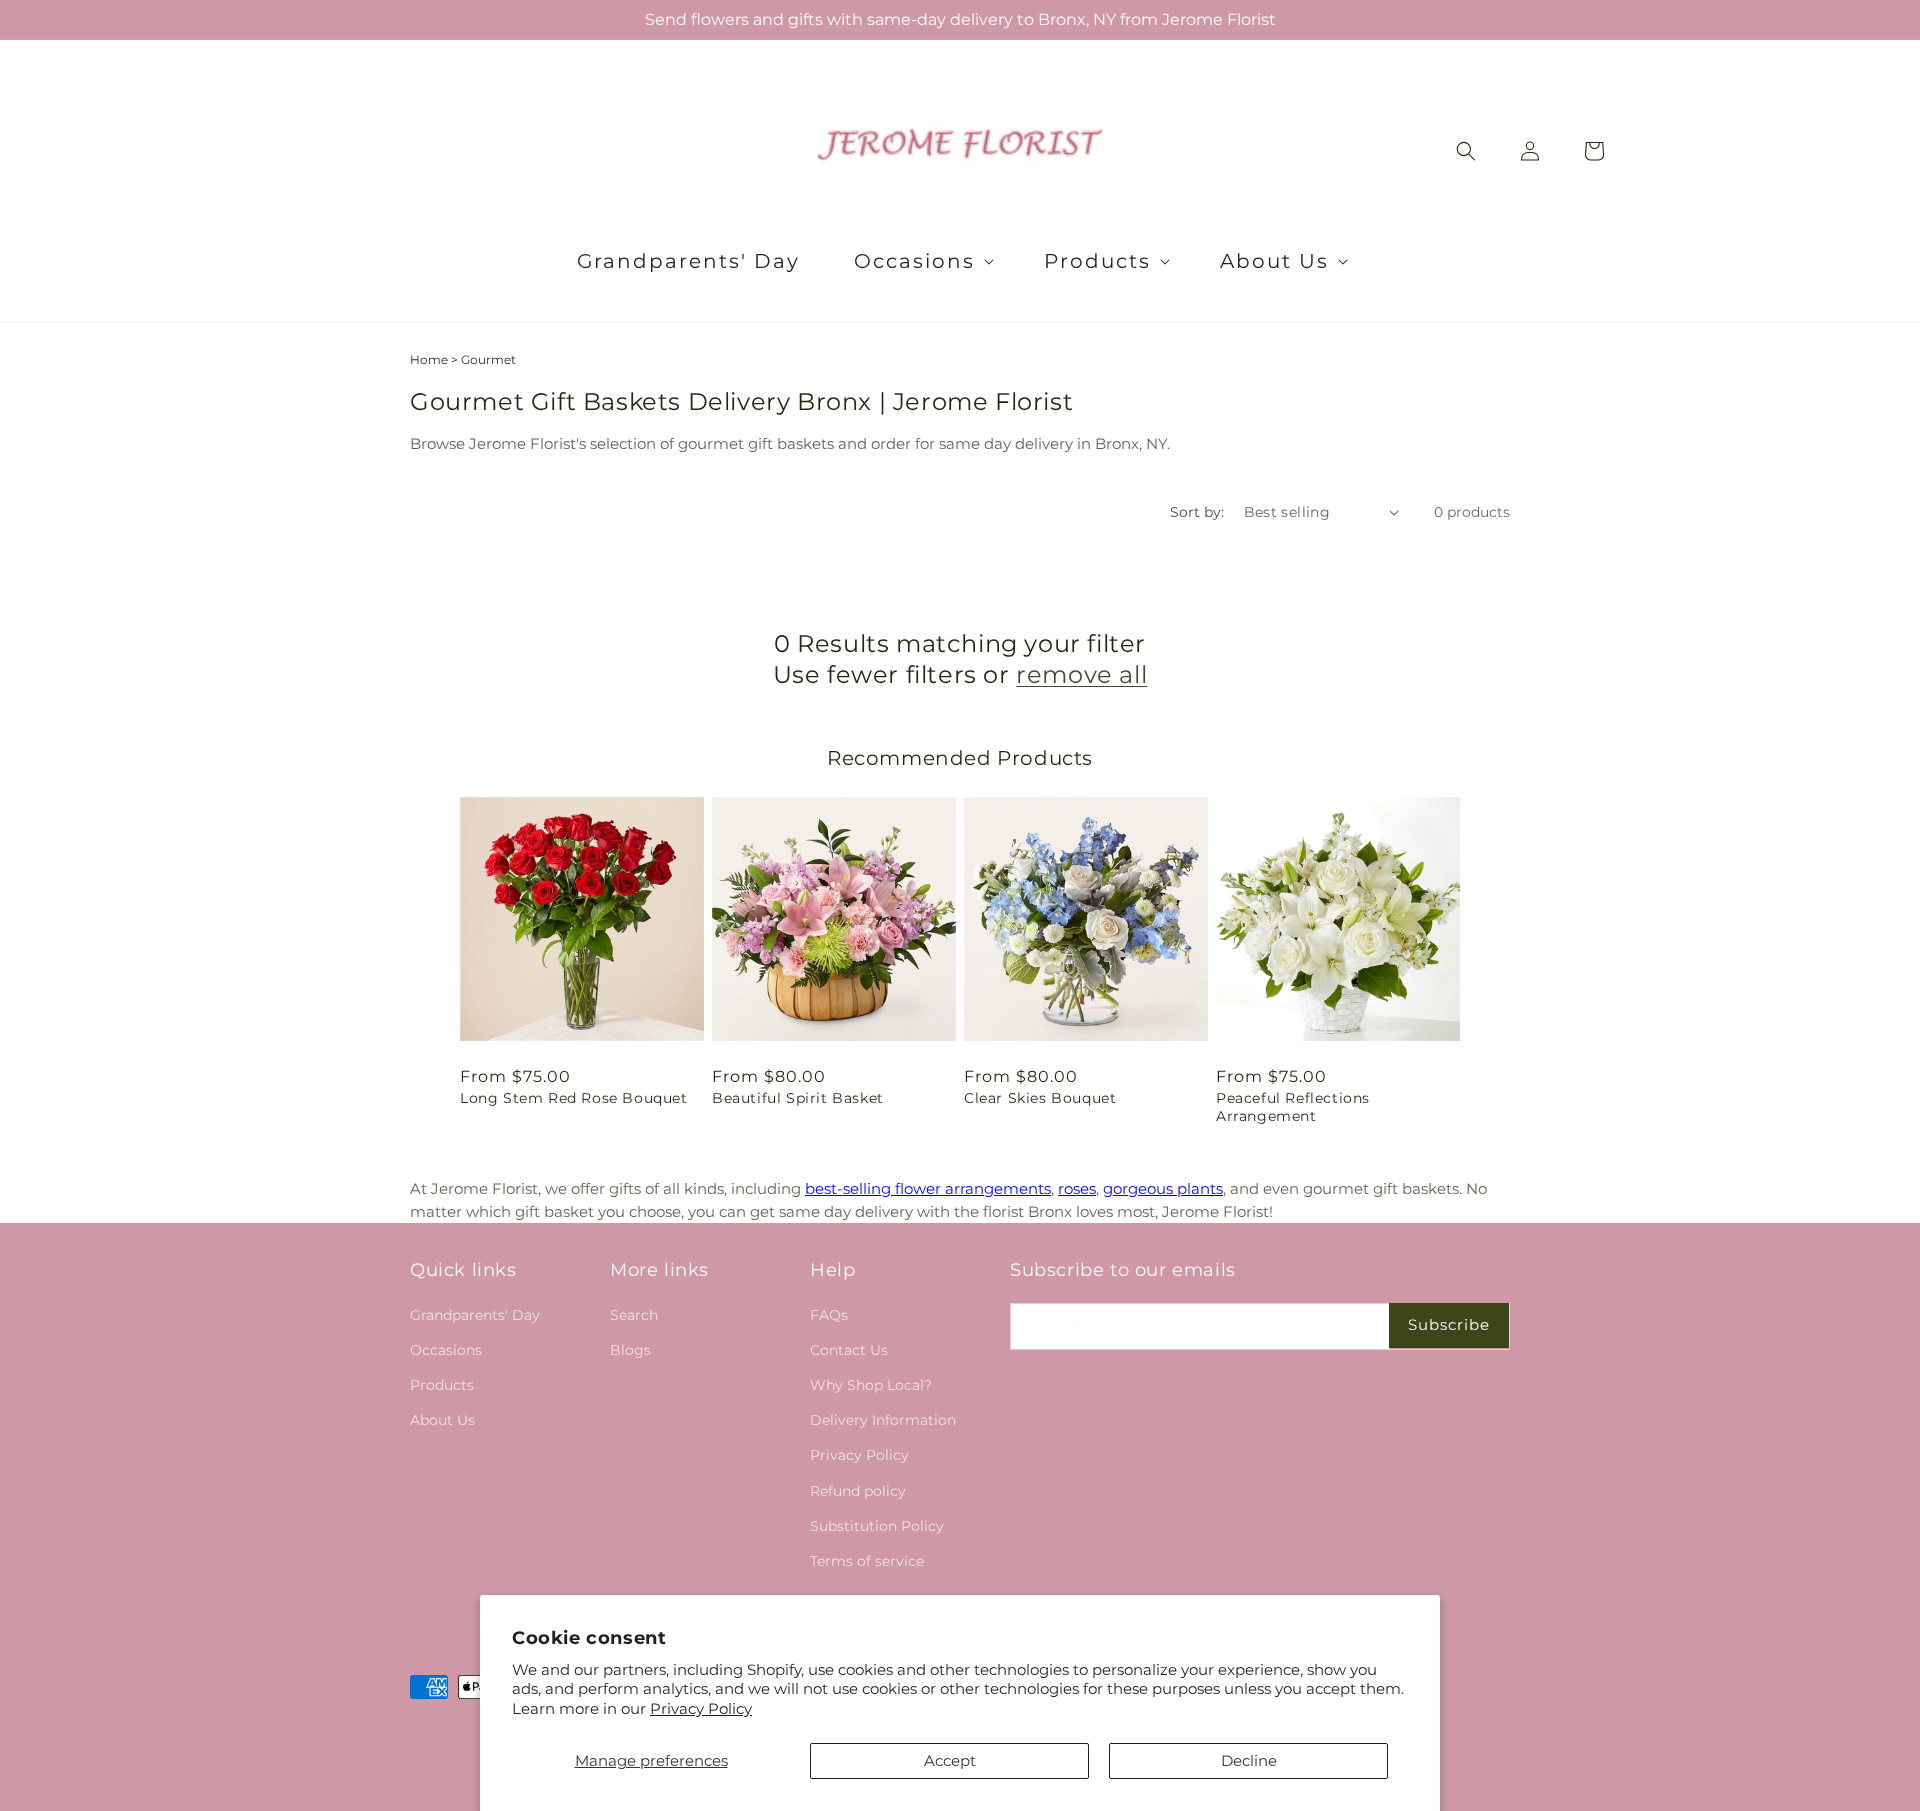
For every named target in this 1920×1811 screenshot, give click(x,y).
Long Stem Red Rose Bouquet (574, 1098)
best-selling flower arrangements (928, 1188)
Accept (950, 1760)
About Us (442, 1420)
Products (442, 1385)
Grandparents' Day (475, 1315)
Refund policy (858, 1491)
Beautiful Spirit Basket (798, 1098)
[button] (922, 261)
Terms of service (867, 1561)
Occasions (446, 1350)
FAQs (829, 1315)
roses (1077, 1188)
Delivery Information (883, 1420)
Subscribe (1449, 1324)
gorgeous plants (1163, 1188)
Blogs (630, 1350)
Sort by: (1197, 512)
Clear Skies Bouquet (1040, 1098)
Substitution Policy (877, 1526)
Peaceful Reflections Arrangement (1293, 1107)
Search (634, 1315)
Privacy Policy (701, 1708)
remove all (1081, 674)
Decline (1249, 1760)
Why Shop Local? (871, 1385)
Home (429, 359)
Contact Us (849, 1350)
